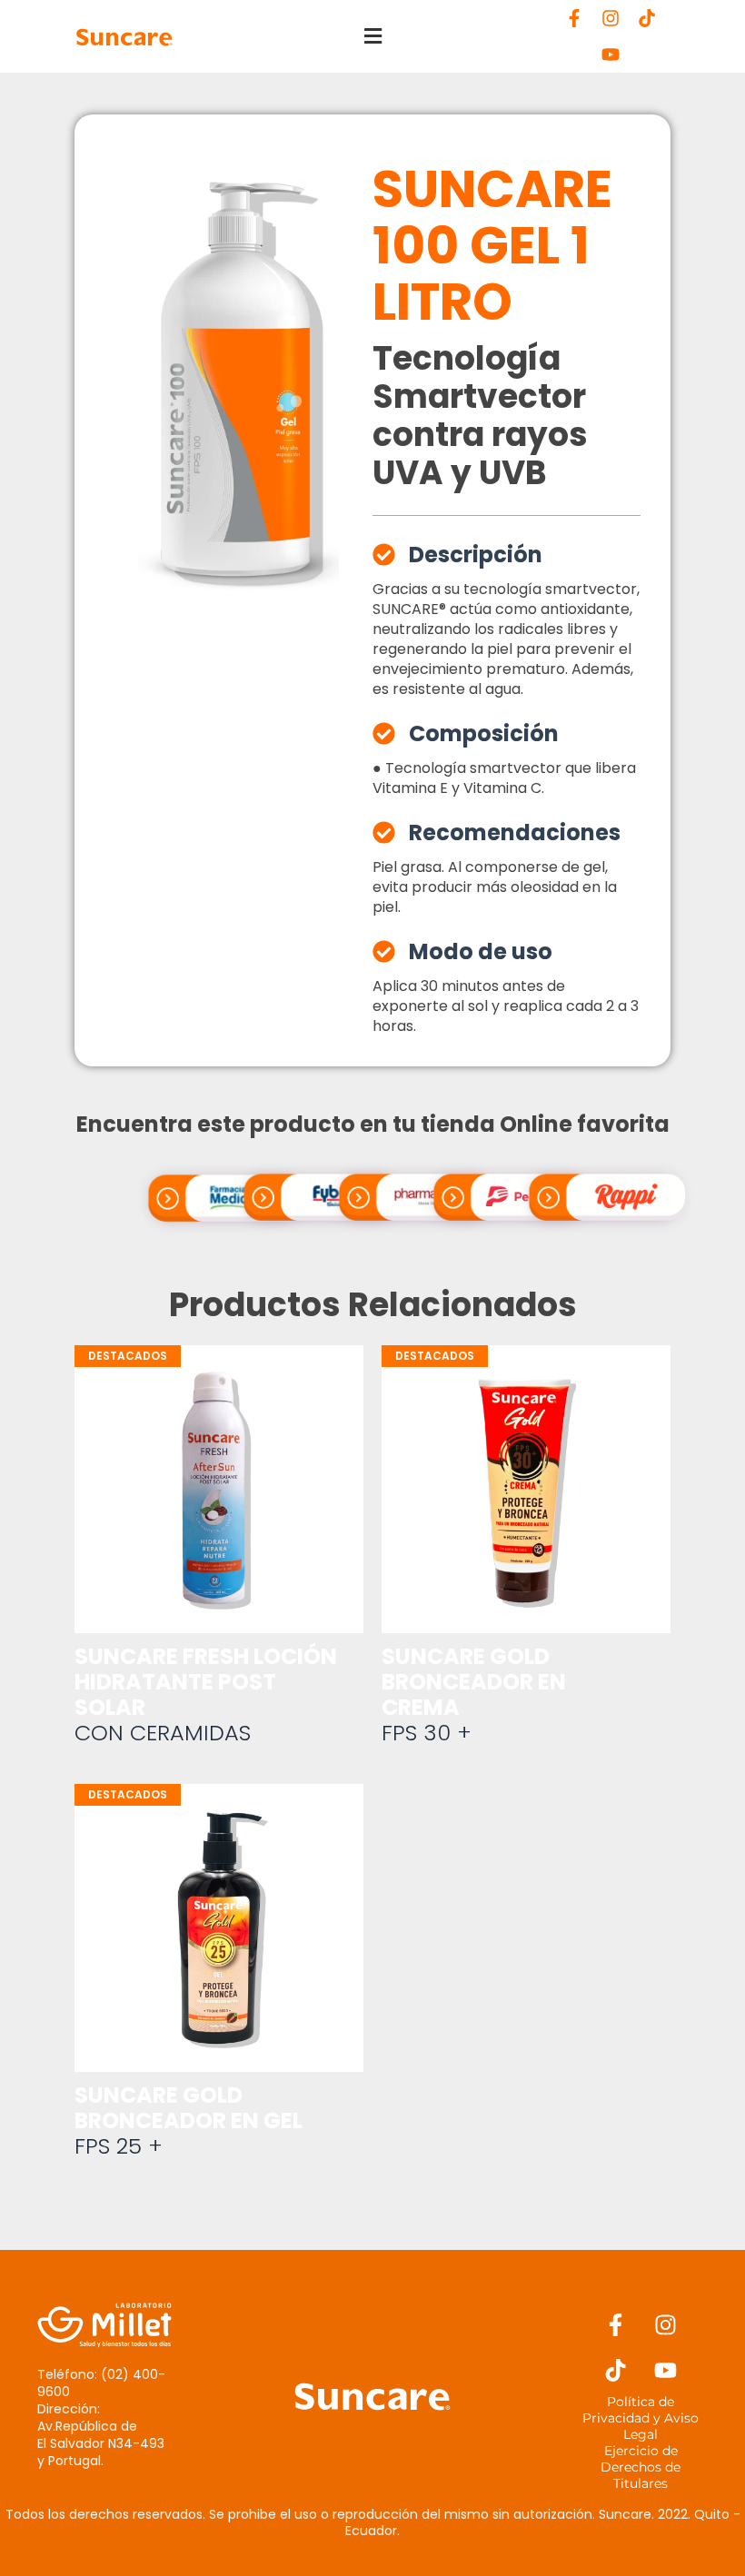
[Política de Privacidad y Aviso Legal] (641, 2418)
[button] (372, 37)
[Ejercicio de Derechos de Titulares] (641, 2467)
